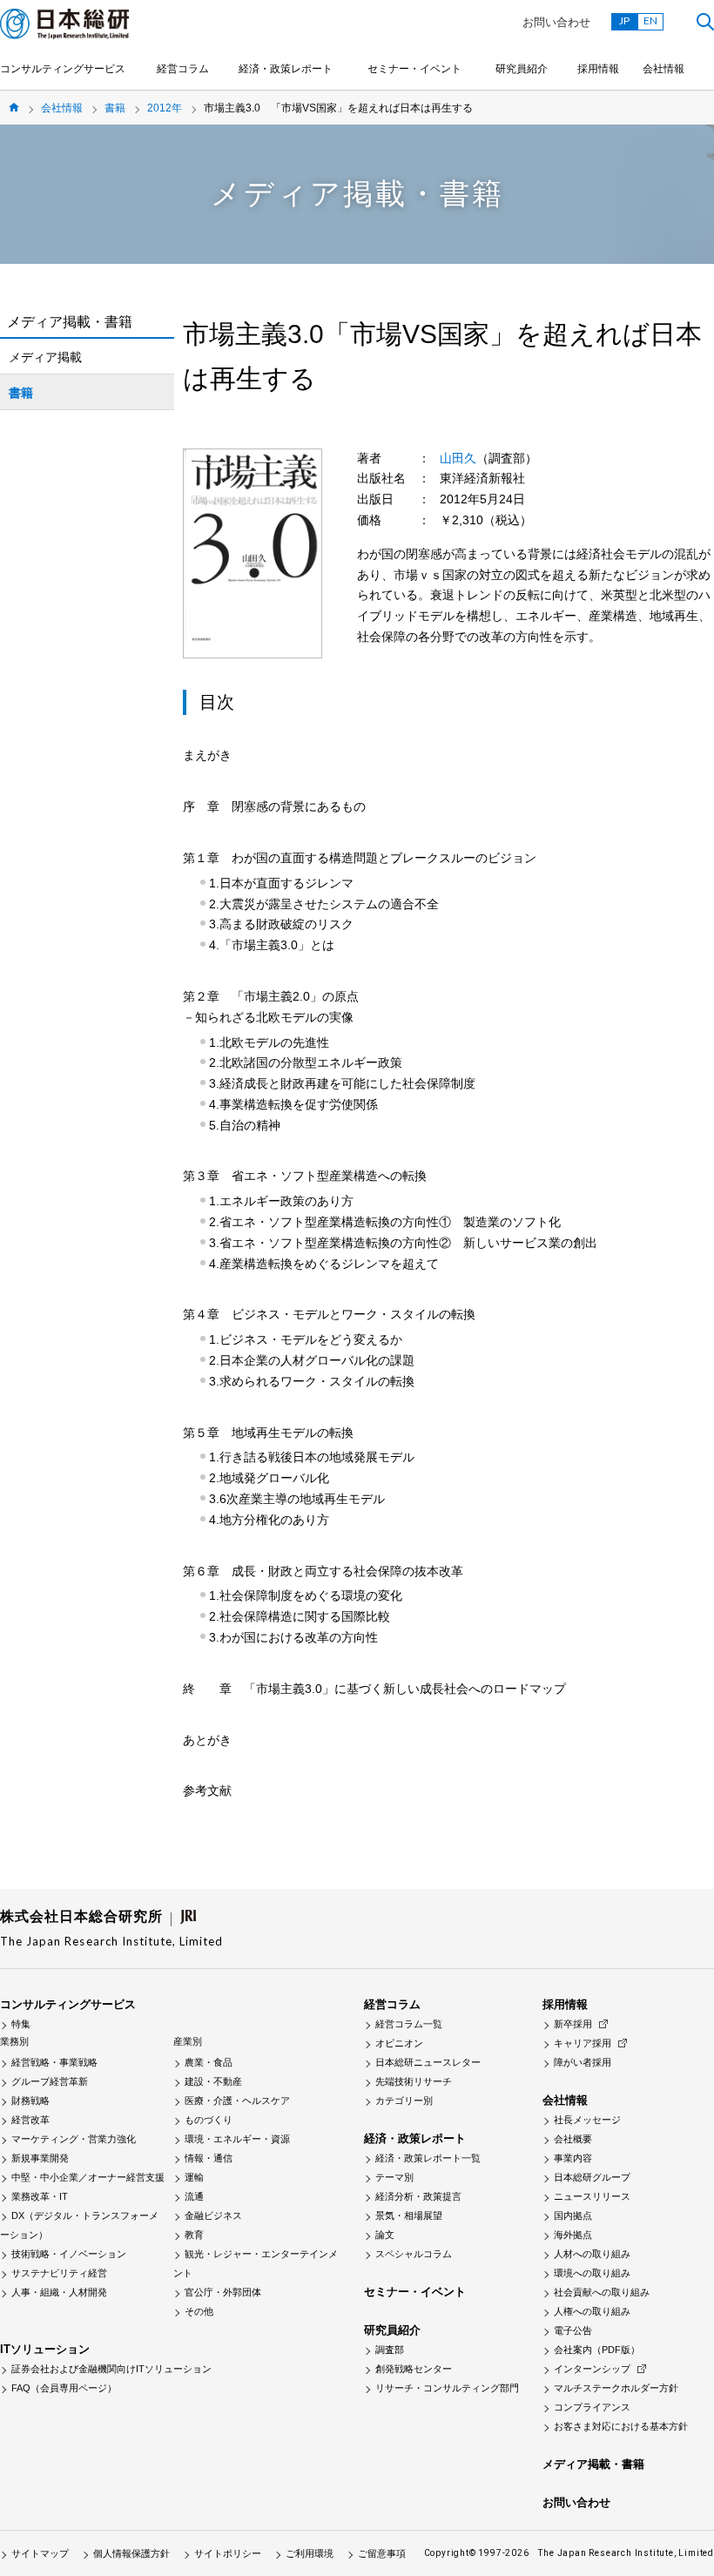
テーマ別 (394, 2177)
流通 (194, 2196)
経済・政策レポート (286, 69)
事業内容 (573, 2158)
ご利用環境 (310, 2553)
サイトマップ (40, 2553)
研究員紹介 (522, 69)
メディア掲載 (45, 357)
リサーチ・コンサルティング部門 (447, 2388)
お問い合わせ (556, 22)
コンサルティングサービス (63, 69)
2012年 (165, 108)
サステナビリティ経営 (59, 2273)
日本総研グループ (592, 2177)
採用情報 (598, 69)
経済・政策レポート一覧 (428, 2158)
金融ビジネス (213, 2215)
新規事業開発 (40, 2158)
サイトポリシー (228, 2553)
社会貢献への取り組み (602, 2292)
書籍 (115, 108)
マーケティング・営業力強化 (74, 2139)
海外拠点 (573, 2235)
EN (650, 20)
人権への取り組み (592, 2311)
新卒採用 (573, 2024)
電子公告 (573, 2330)
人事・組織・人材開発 (59, 2292)
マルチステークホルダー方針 (616, 2388)
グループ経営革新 (50, 2081)
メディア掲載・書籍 (593, 2464)
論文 (385, 2235)
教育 (194, 2235)
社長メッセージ (587, 2120)
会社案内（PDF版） (597, 2350)
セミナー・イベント (414, 69)
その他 (199, 2311)
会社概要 (573, 2139)
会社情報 (663, 69)
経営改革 (30, 2120)
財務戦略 (30, 2101)
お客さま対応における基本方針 (621, 2426)
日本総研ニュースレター (428, 2062)
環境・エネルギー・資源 (237, 2139)
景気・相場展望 (409, 2215)
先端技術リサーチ (414, 2081)
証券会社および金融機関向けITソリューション (111, 2369)
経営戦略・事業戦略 (54, 2062)
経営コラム (183, 69)
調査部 (390, 2350)
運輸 (194, 2177)
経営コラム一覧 (409, 2024)
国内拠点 (573, 2215)
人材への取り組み (592, 2254)
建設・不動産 (213, 2081)
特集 (21, 2024)
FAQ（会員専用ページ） (64, 2388)
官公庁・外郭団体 (223, 2292)
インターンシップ (592, 2369)
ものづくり (209, 2120)
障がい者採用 (583, 2062)
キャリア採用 (583, 2043)
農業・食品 (209, 2062)
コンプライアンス (592, 2407)
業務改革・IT (40, 2196)
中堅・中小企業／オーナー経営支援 (88, 2177)
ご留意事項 (382, 2553)
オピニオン (399, 2043)
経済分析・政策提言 (418, 2196)
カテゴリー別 (404, 2101)
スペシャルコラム (414, 2254)
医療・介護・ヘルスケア (237, 2101)
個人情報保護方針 (131, 2553)
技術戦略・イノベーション (69, 2254)
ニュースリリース (592, 2196)
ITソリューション (45, 2349)
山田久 (458, 458)
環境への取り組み (592, 2273)
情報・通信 (209, 2158)
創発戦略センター (414, 2369)
